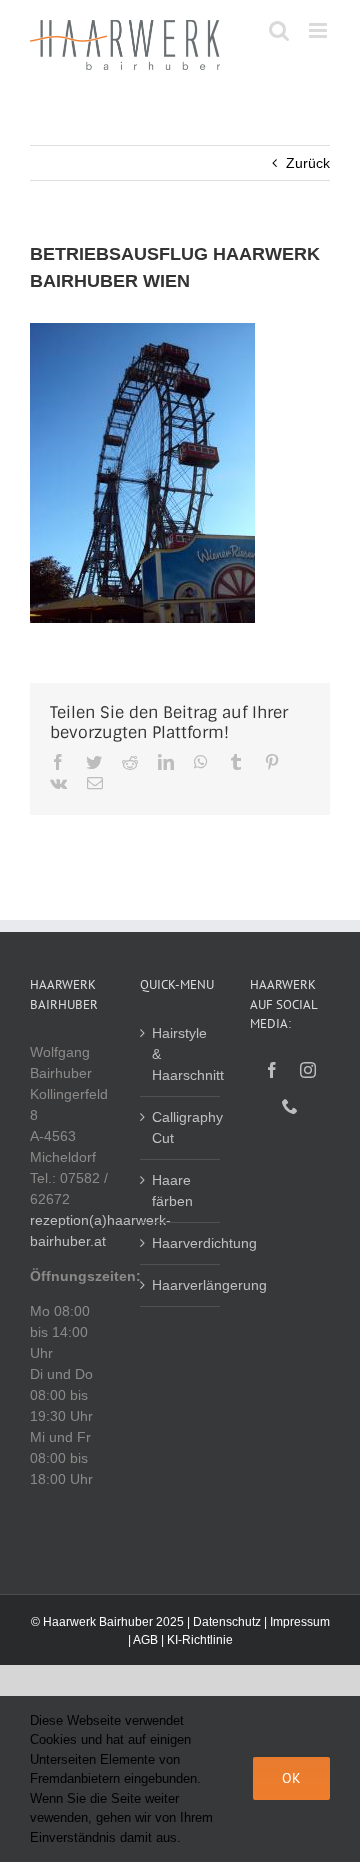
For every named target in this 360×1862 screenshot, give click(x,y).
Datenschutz (227, 1622)
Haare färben (172, 1190)
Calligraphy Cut (181, 1127)
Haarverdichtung (181, 1243)
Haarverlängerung (181, 1285)
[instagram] (308, 1070)
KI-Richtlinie (200, 1640)
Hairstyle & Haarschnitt (181, 1054)
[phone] (290, 1106)
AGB (145, 1640)
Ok (291, 1778)
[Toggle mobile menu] (319, 30)
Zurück (308, 163)
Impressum (300, 1622)
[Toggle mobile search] (279, 30)
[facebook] (272, 1070)
